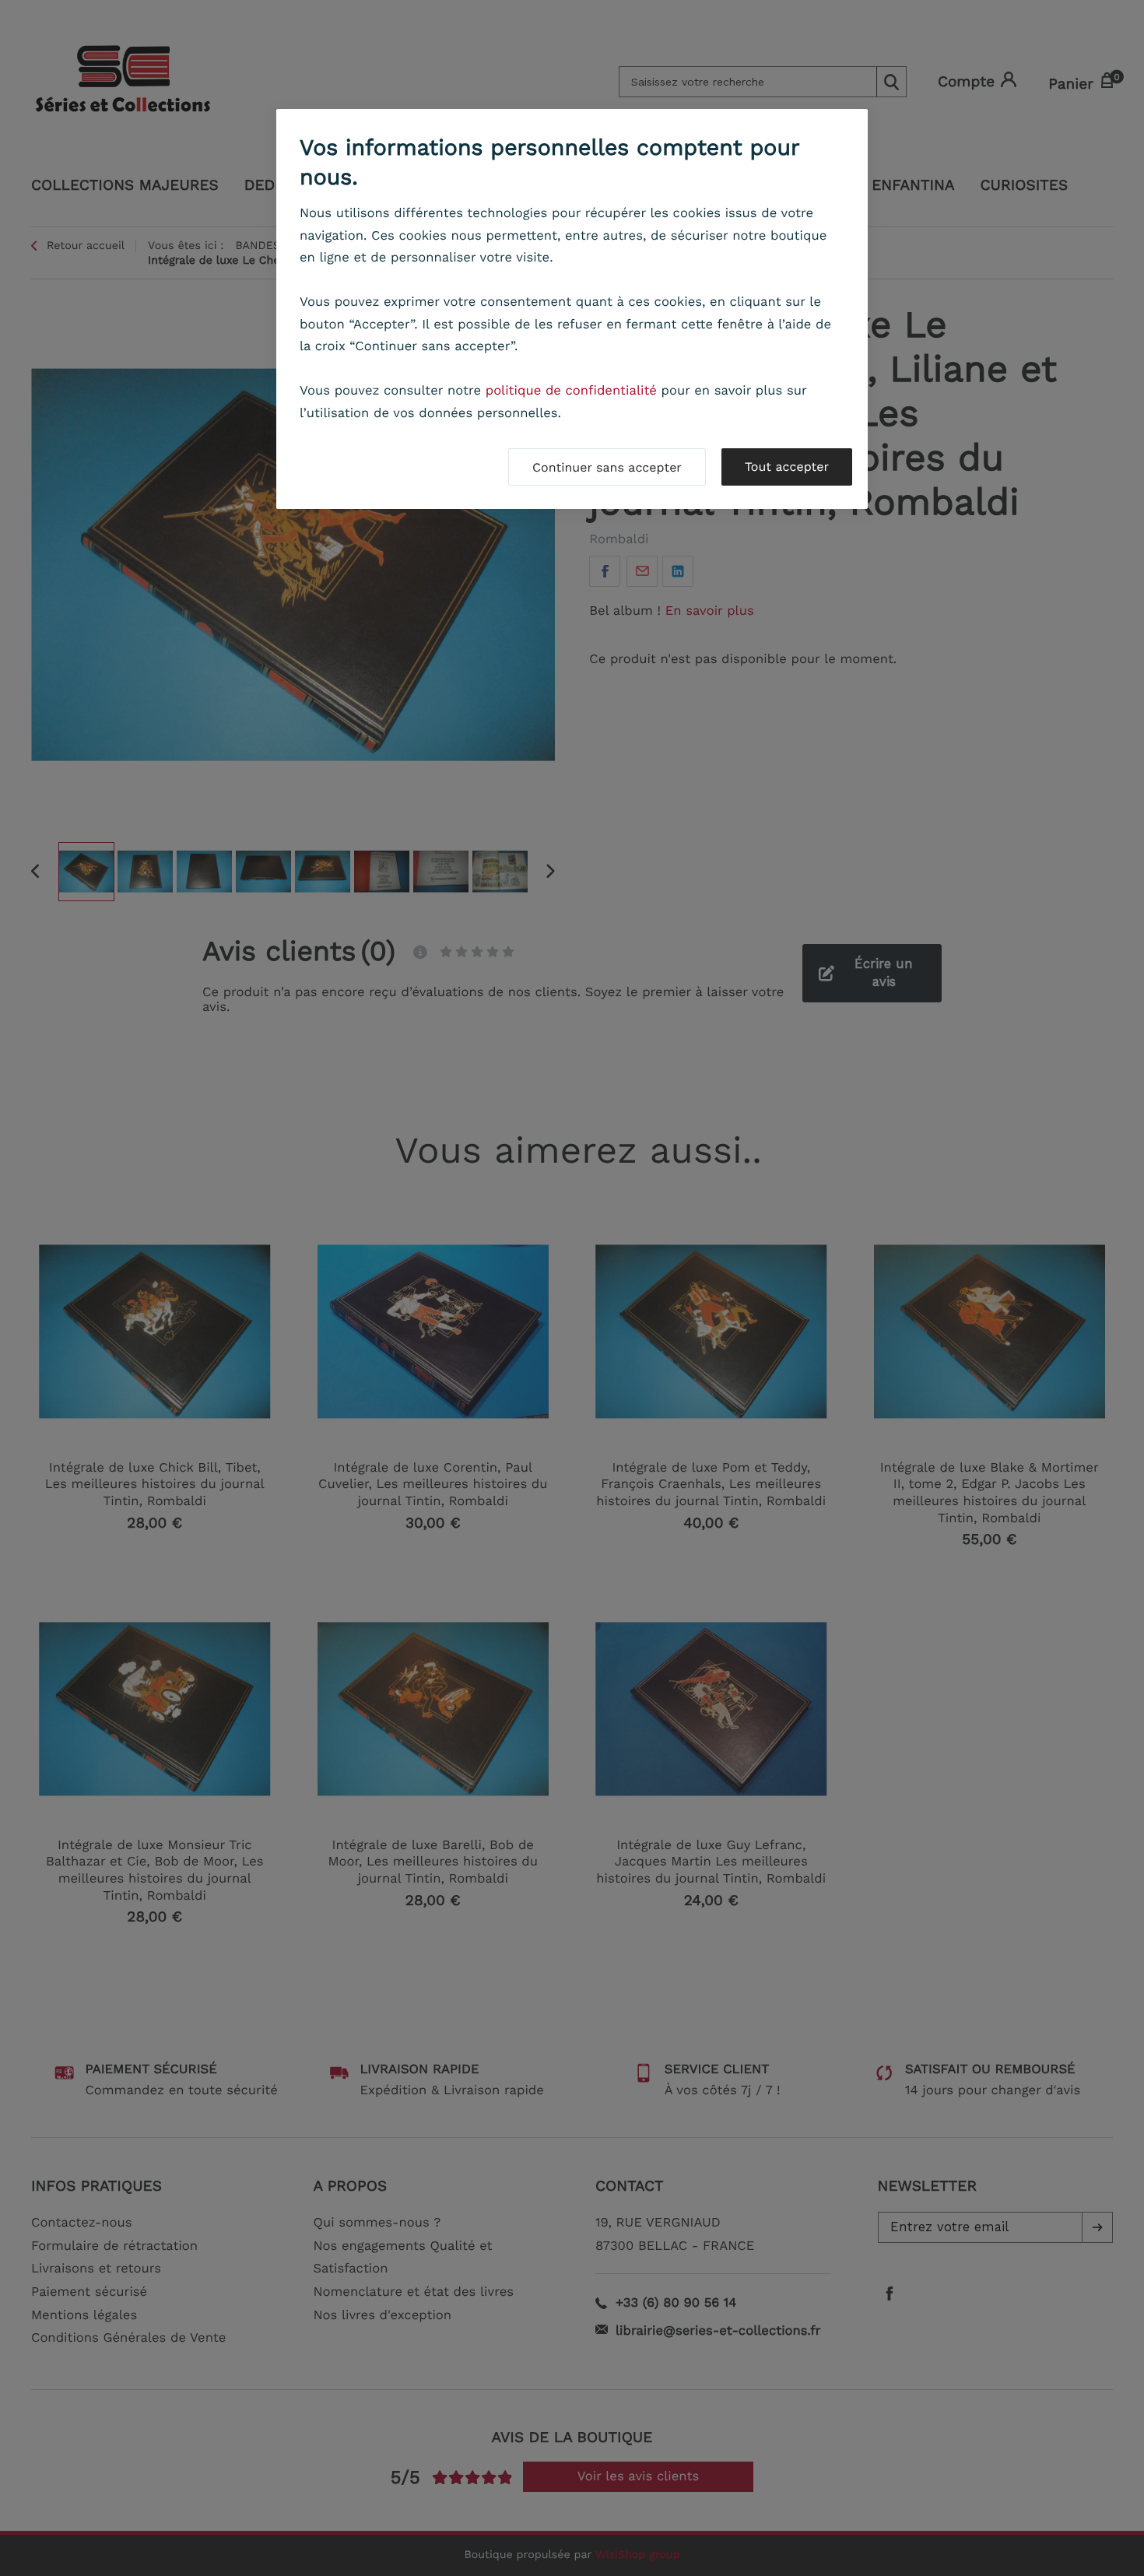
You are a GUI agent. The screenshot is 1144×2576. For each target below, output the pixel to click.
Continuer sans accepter (607, 467)
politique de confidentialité (571, 391)
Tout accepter (787, 467)
